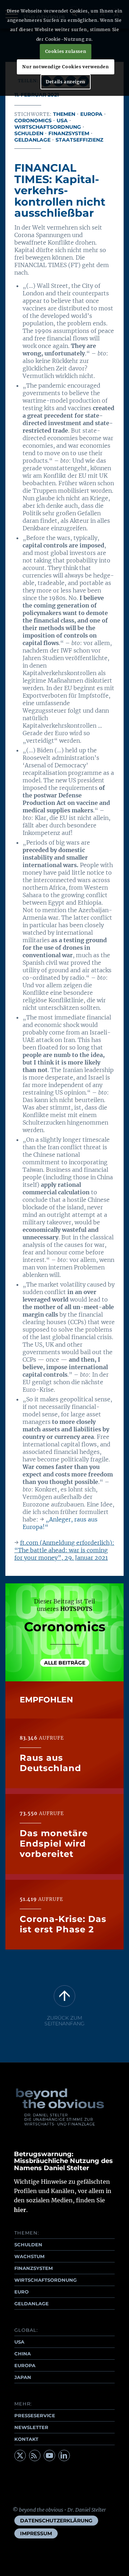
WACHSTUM (29, 2256)
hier (20, 2210)
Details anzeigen (66, 82)
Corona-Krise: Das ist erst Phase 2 (63, 1924)
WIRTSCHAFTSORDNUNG (46, 2280)
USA (62, 121)
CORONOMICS (33, 121)
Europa (91, 114)
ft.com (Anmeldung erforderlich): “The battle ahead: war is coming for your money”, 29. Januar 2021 (64, 1550)
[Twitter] (20, 2455)
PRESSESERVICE (35, 2415)
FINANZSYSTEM (34, 2268)
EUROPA (25, 2365)
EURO (21, 2292)
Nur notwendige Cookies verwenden (65, 67)
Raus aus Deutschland (51, 1763)
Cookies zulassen (66, 51)
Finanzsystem (69, 133)
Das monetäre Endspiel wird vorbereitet (54, 1843)
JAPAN (23, 2377)
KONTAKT (26, 2439)
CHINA (23, 2354)
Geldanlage (32, 140)
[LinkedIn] (64, 2455)
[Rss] (35, 2455)
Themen (64, 114)
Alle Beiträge (65, 1663)
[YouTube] (49, 2455)
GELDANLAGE (32, 2304)
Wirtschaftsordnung (48, 127)
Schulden (29, 133)
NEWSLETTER (31, 2427)
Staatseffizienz (79, 140)
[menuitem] (56, 2521)
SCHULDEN (28, 2245)
